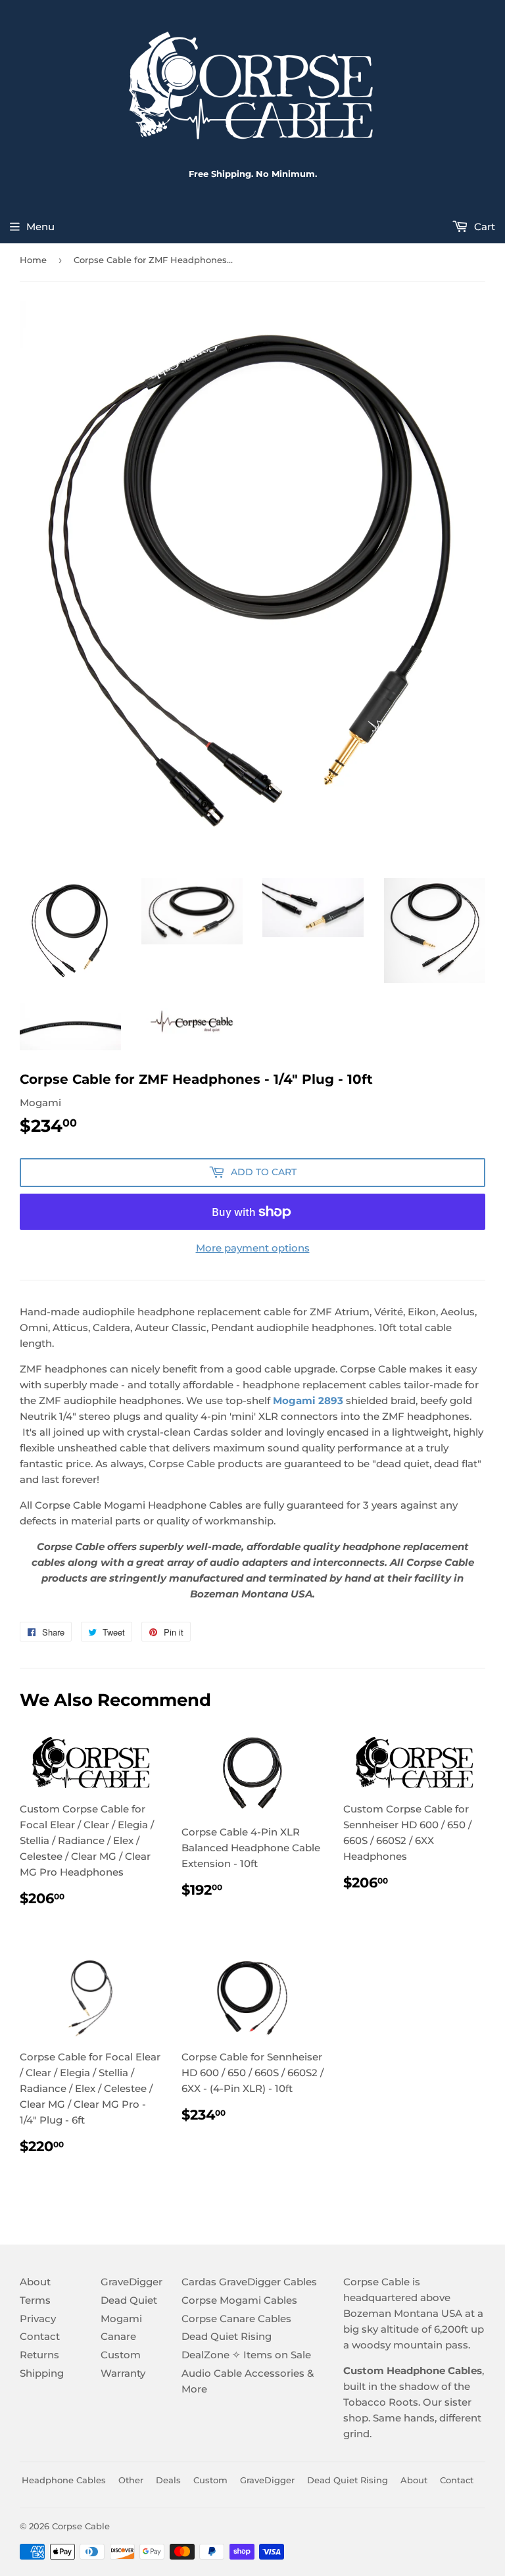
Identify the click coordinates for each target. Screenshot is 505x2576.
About (35, 2282)
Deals (168, 2480)
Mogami (121, 2319)
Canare (118, 2336)
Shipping (42, 2373)
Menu (40, 227)
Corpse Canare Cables (236, 2319)
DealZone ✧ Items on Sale (246, 2355)
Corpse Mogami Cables (239, 2300)
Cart (483, 227)
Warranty (123, 2373)
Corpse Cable (81, 2526)
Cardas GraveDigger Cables (249, 2282)
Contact (40, 2336)
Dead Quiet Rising (227, 2336)
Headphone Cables (64, 2480)
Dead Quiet (129, 2300)
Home (33, 260)
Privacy (38, 2319)
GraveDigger (132, 2282)
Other (131, 2480)
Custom (121, 2355)
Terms (35, 2300)
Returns (39, 2355)
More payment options (253, 1248)
